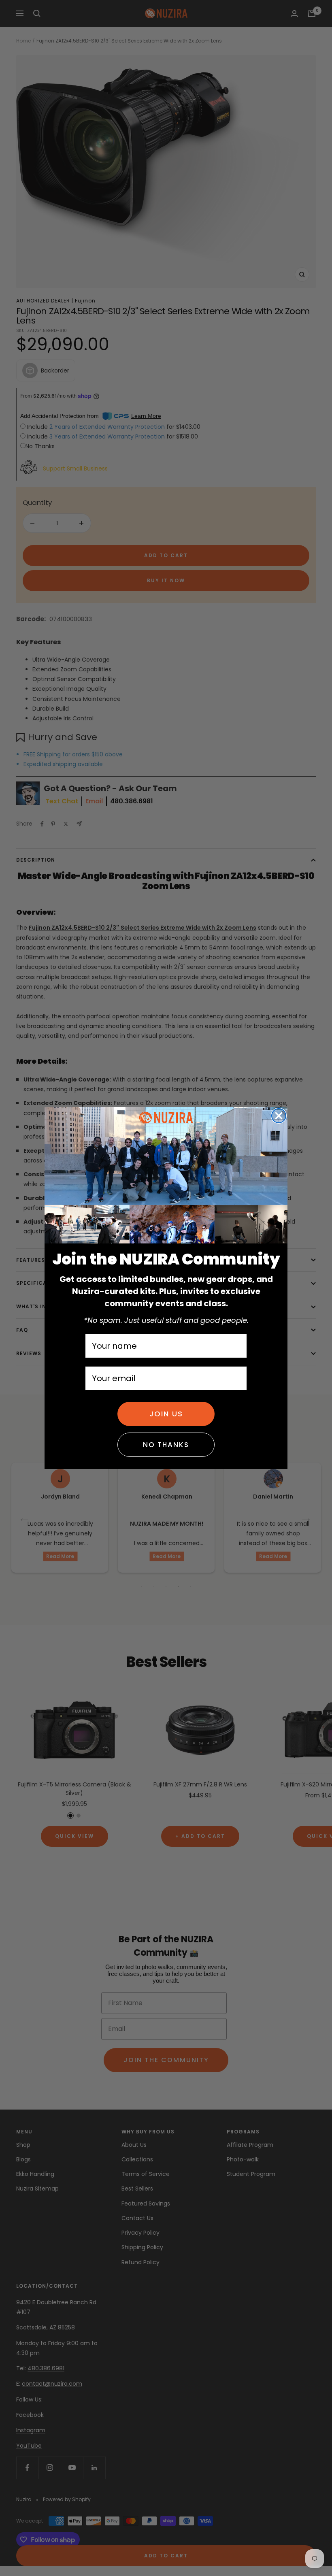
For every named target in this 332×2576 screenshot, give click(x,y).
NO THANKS (166, 1445)
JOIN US (166, 1414)
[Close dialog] (279, 1116)
